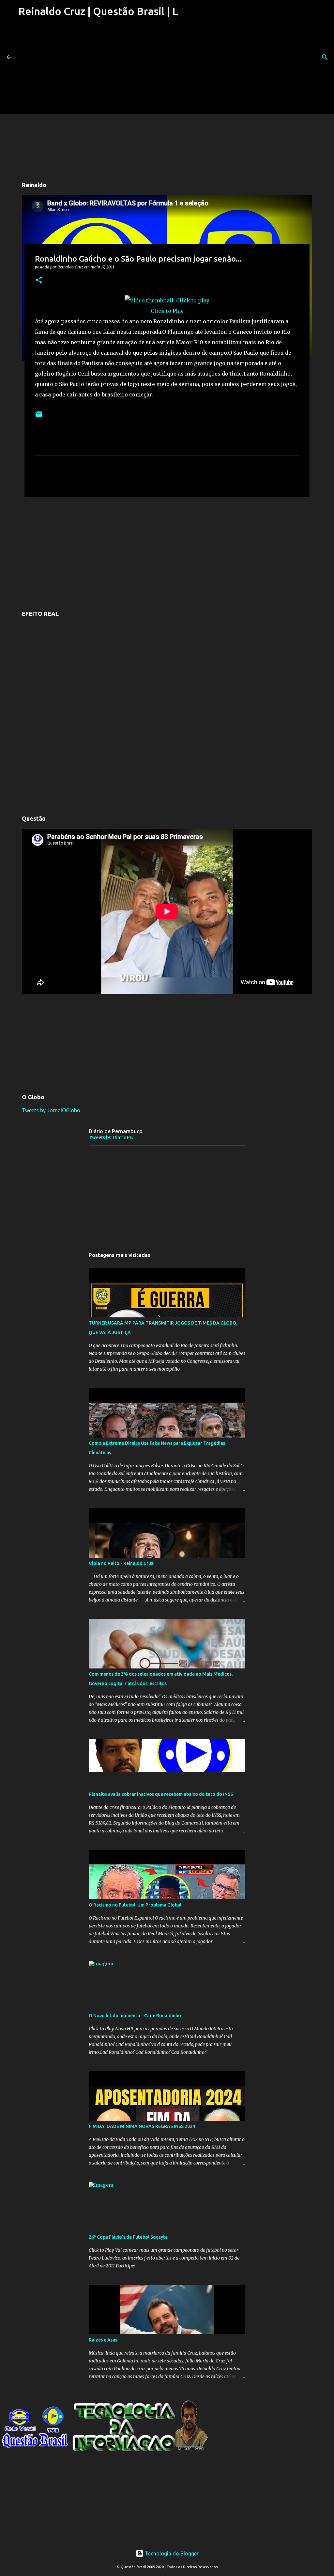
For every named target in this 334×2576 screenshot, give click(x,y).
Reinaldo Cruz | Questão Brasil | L (98, 11)
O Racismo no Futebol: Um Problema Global (135, 1905)
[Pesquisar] (325, 57)
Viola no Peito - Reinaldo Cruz (121, 1563)
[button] (39, 280)
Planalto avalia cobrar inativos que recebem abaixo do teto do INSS (161, 1794)
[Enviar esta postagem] (39, 417)
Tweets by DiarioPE (111, 1137)
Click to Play (167, 311)
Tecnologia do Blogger (171, 2553)
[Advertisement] (97, 68)
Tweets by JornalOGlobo (51, 1110)
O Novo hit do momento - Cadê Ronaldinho (135, 2016)
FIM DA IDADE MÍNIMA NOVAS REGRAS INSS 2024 (142, 2126)
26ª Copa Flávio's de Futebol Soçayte (128, 2237)
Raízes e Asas (103, 2340)
